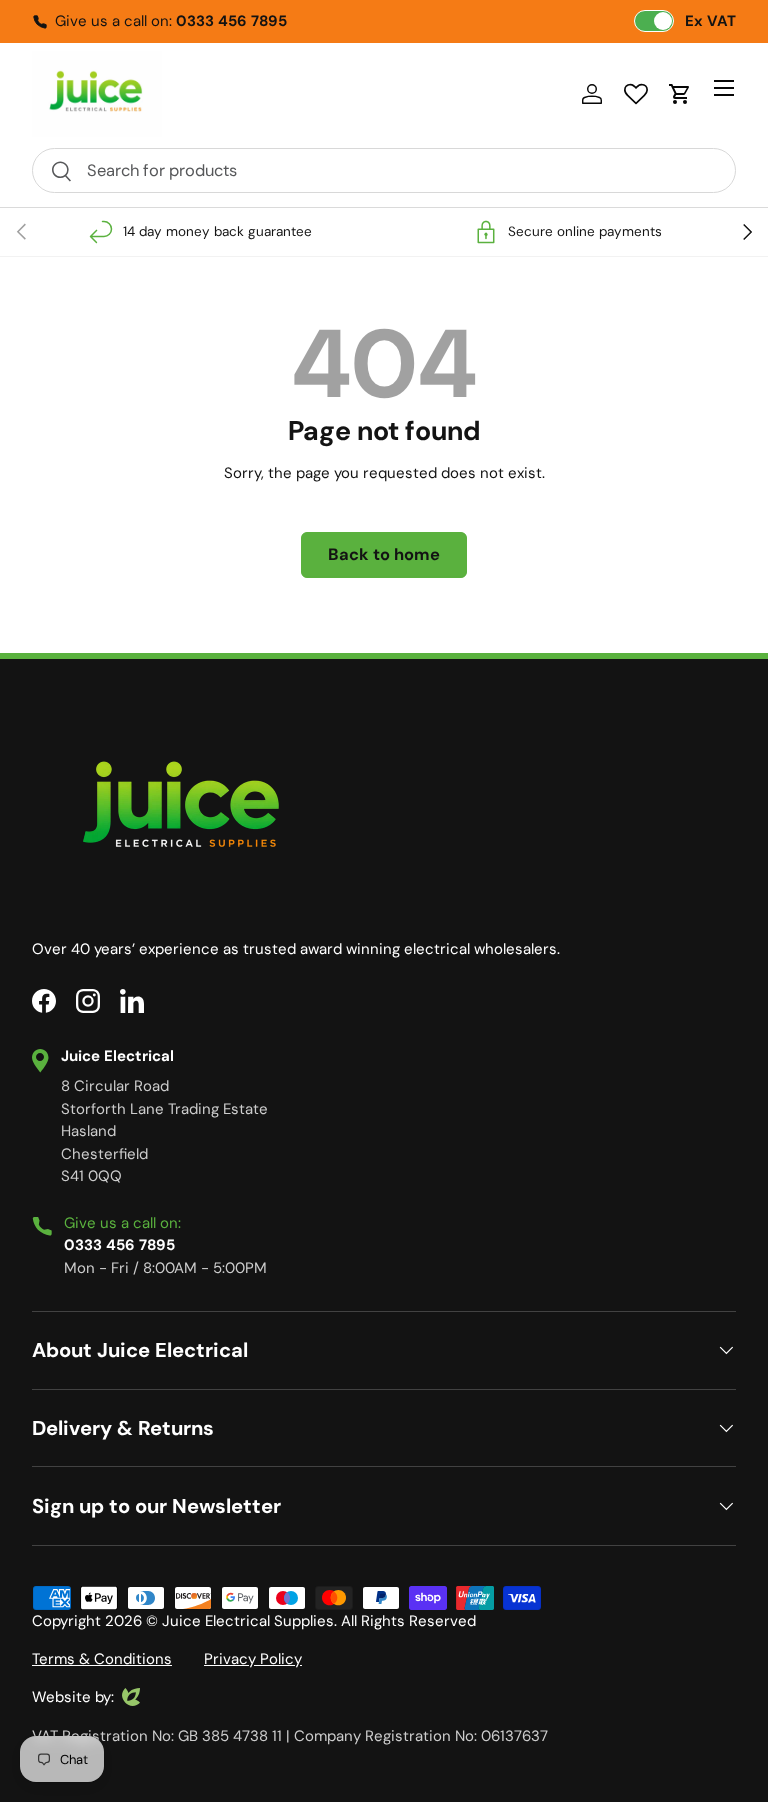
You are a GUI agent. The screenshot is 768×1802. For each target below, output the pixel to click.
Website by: (73, 1698)
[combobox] (384, 170)
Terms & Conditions (102, 1659)
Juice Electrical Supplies (248, 1621)
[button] (680, 94)
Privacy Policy (253, 1659)
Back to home (384, 554)
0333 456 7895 (231, 21)
